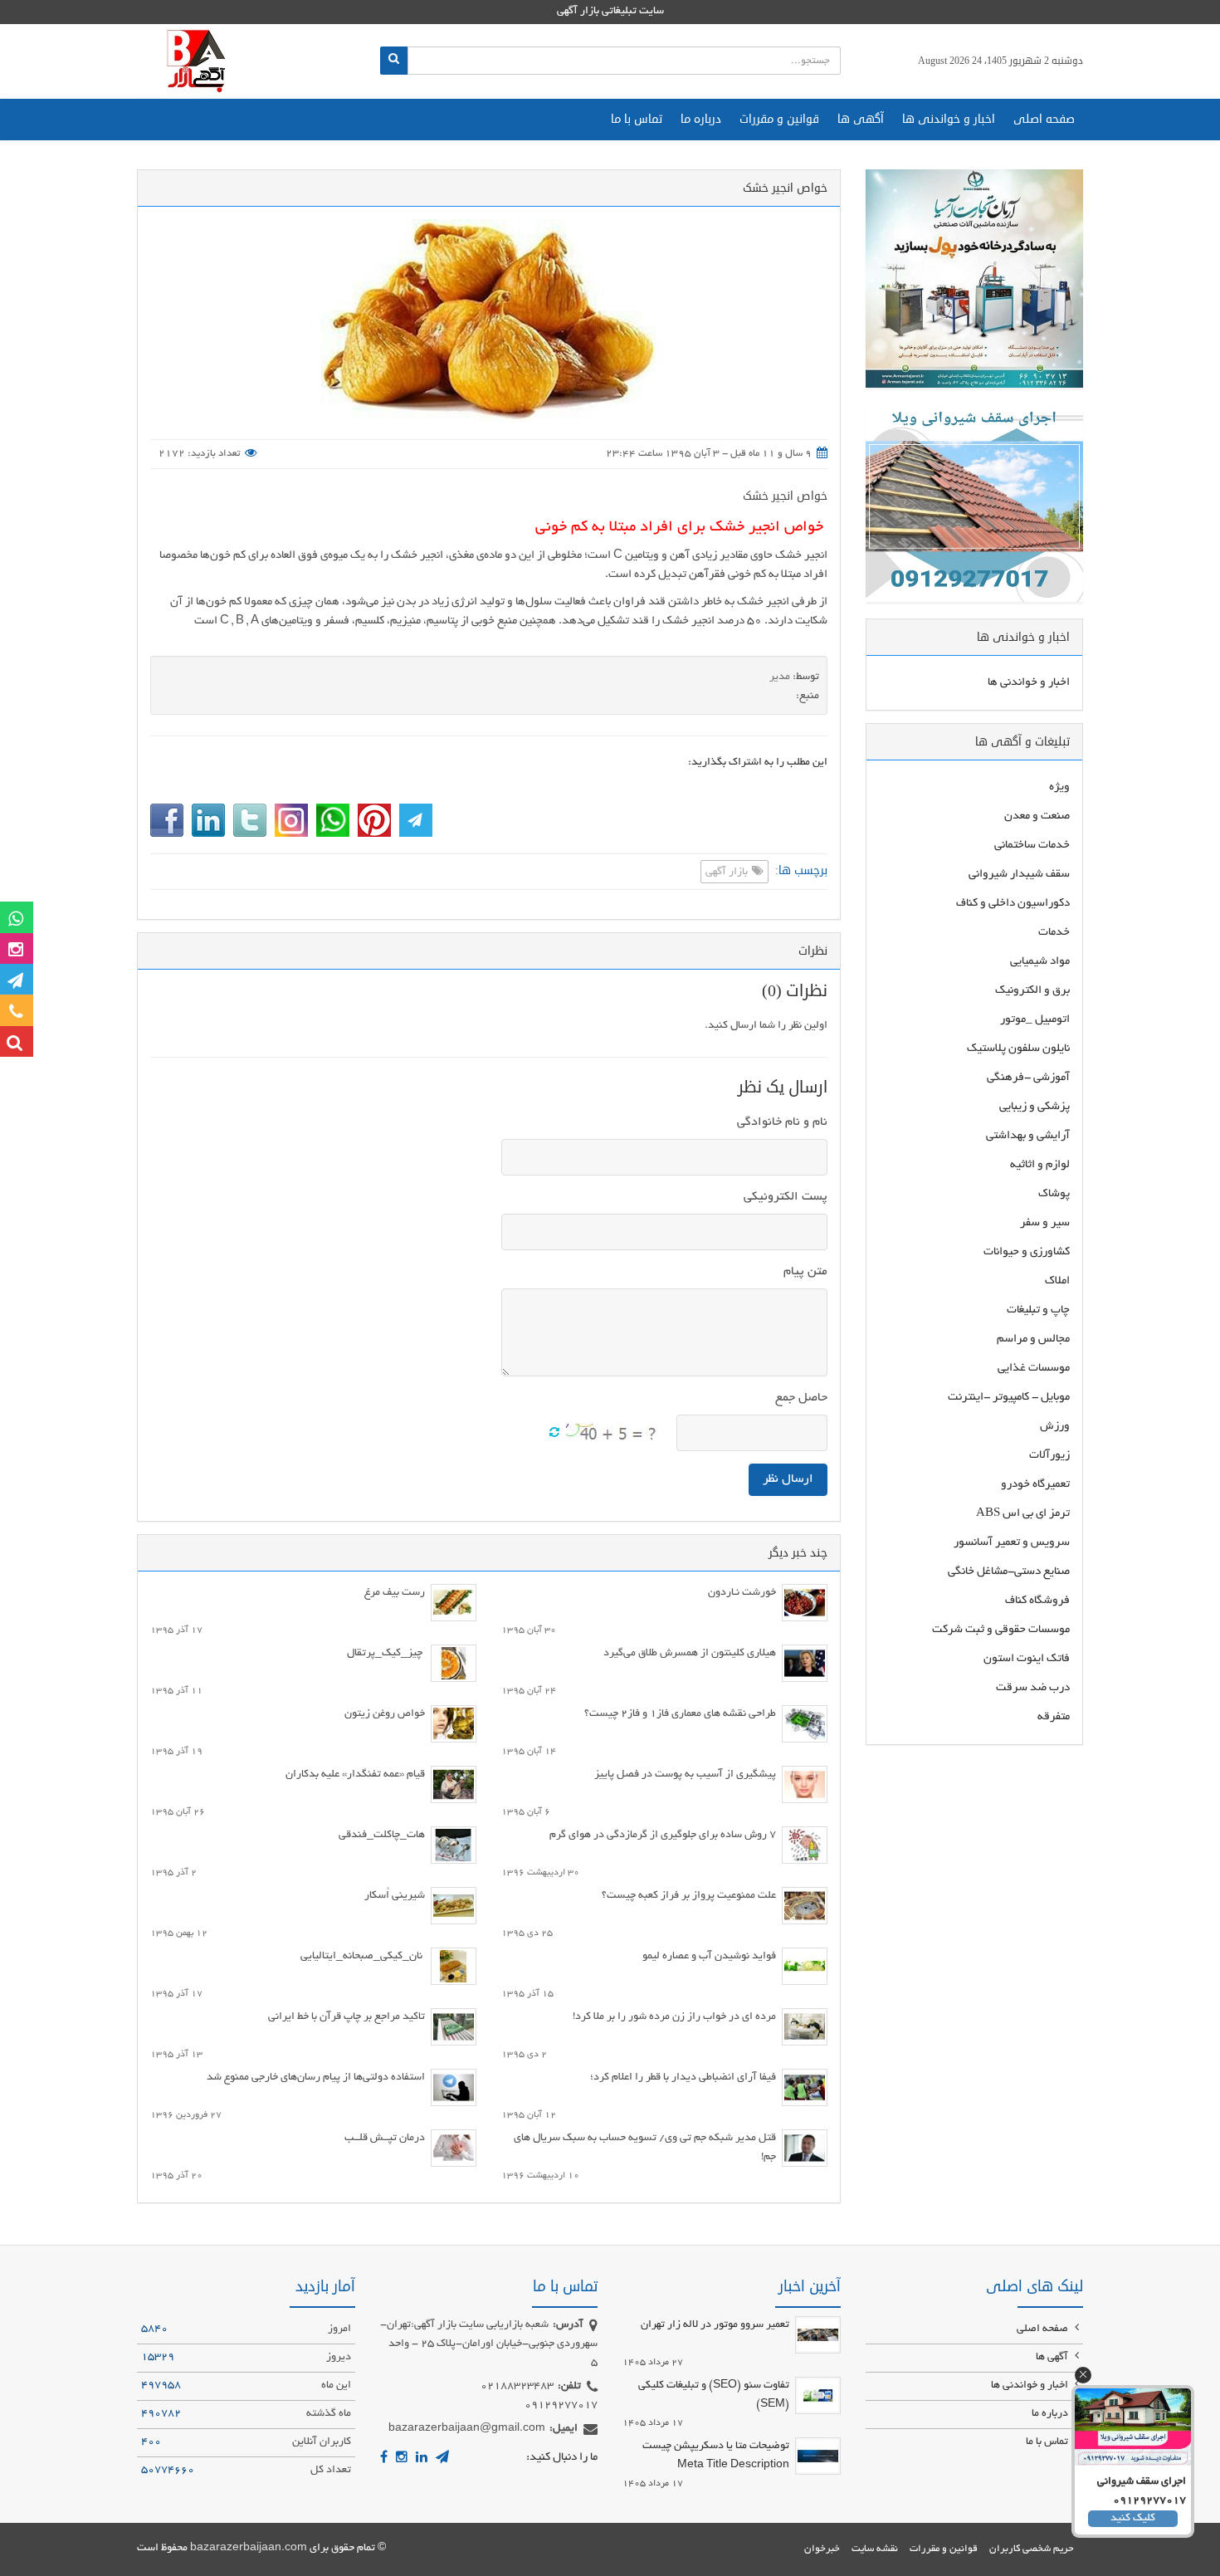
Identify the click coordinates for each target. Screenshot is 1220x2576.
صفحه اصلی (1044, 119)
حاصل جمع (801, 1398)
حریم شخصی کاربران (1032, 2549)
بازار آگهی (728, 873)
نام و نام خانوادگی (782, 1122)
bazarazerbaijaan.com (249, 2549)
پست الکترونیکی (786, 1197)
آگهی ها (861, 119)
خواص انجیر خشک (785, 496)
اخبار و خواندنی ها (949, 119)
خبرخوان (822, 2549)
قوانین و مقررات (779, 119)
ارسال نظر (788, 1479)
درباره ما (701, 119)
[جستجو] (394, 61)
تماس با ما (637, 119)
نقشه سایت (875, 2549)
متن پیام (805, 1272)
